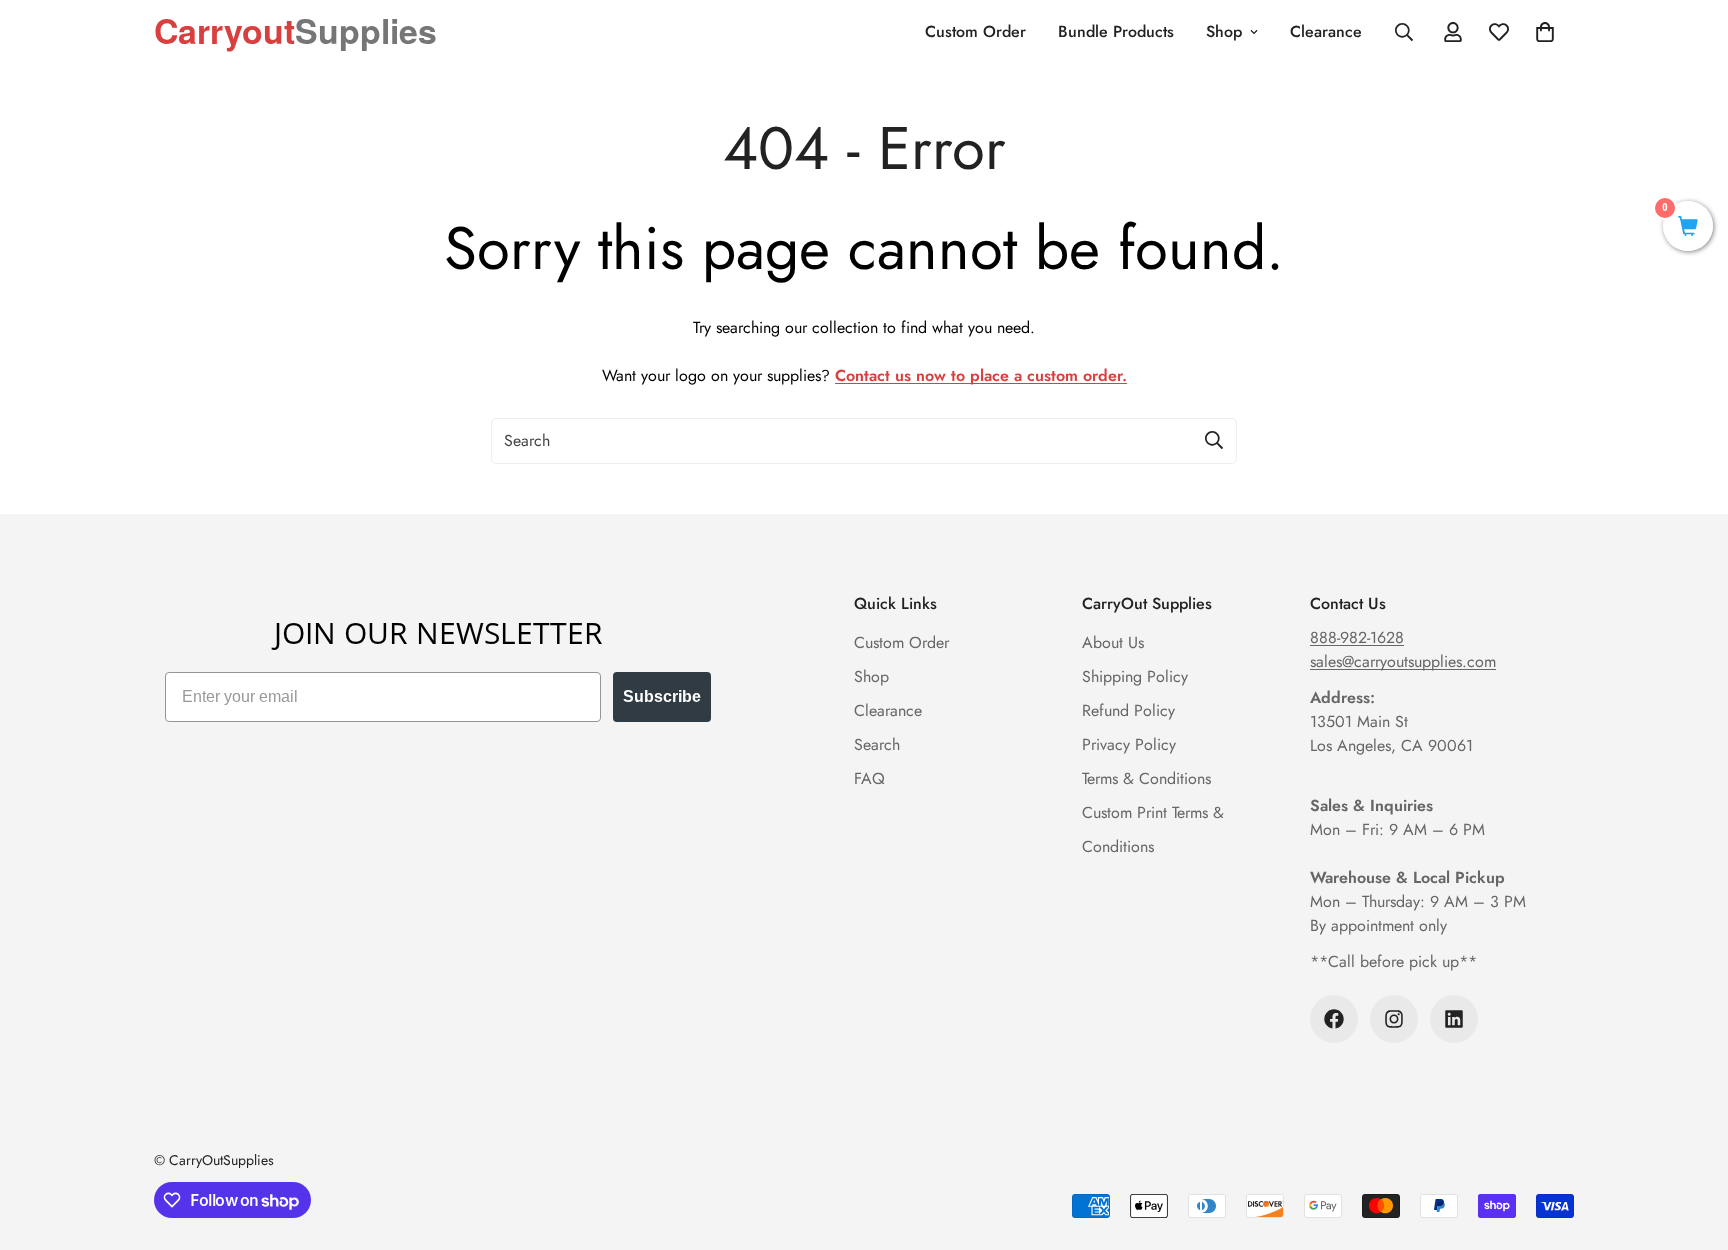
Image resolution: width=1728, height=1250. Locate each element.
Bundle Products (1116, 31)
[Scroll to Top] (1689, 1141)
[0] (1688, 228)
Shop (1224, 31)
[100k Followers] (1334, 1019)
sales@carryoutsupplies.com (1403, 661)
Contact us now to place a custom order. (981, 375)
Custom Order (975, 31)
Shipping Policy (1135, 676)
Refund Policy (1128, 710)
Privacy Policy (1129, 744)
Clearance (1326, 31)
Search (877, 744)
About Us (1113, 642)
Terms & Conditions (1146, 778)
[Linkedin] (1454, 1019)
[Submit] (1214, 440)
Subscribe (662, 696)
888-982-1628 (1357, 637)
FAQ (869, 778)
